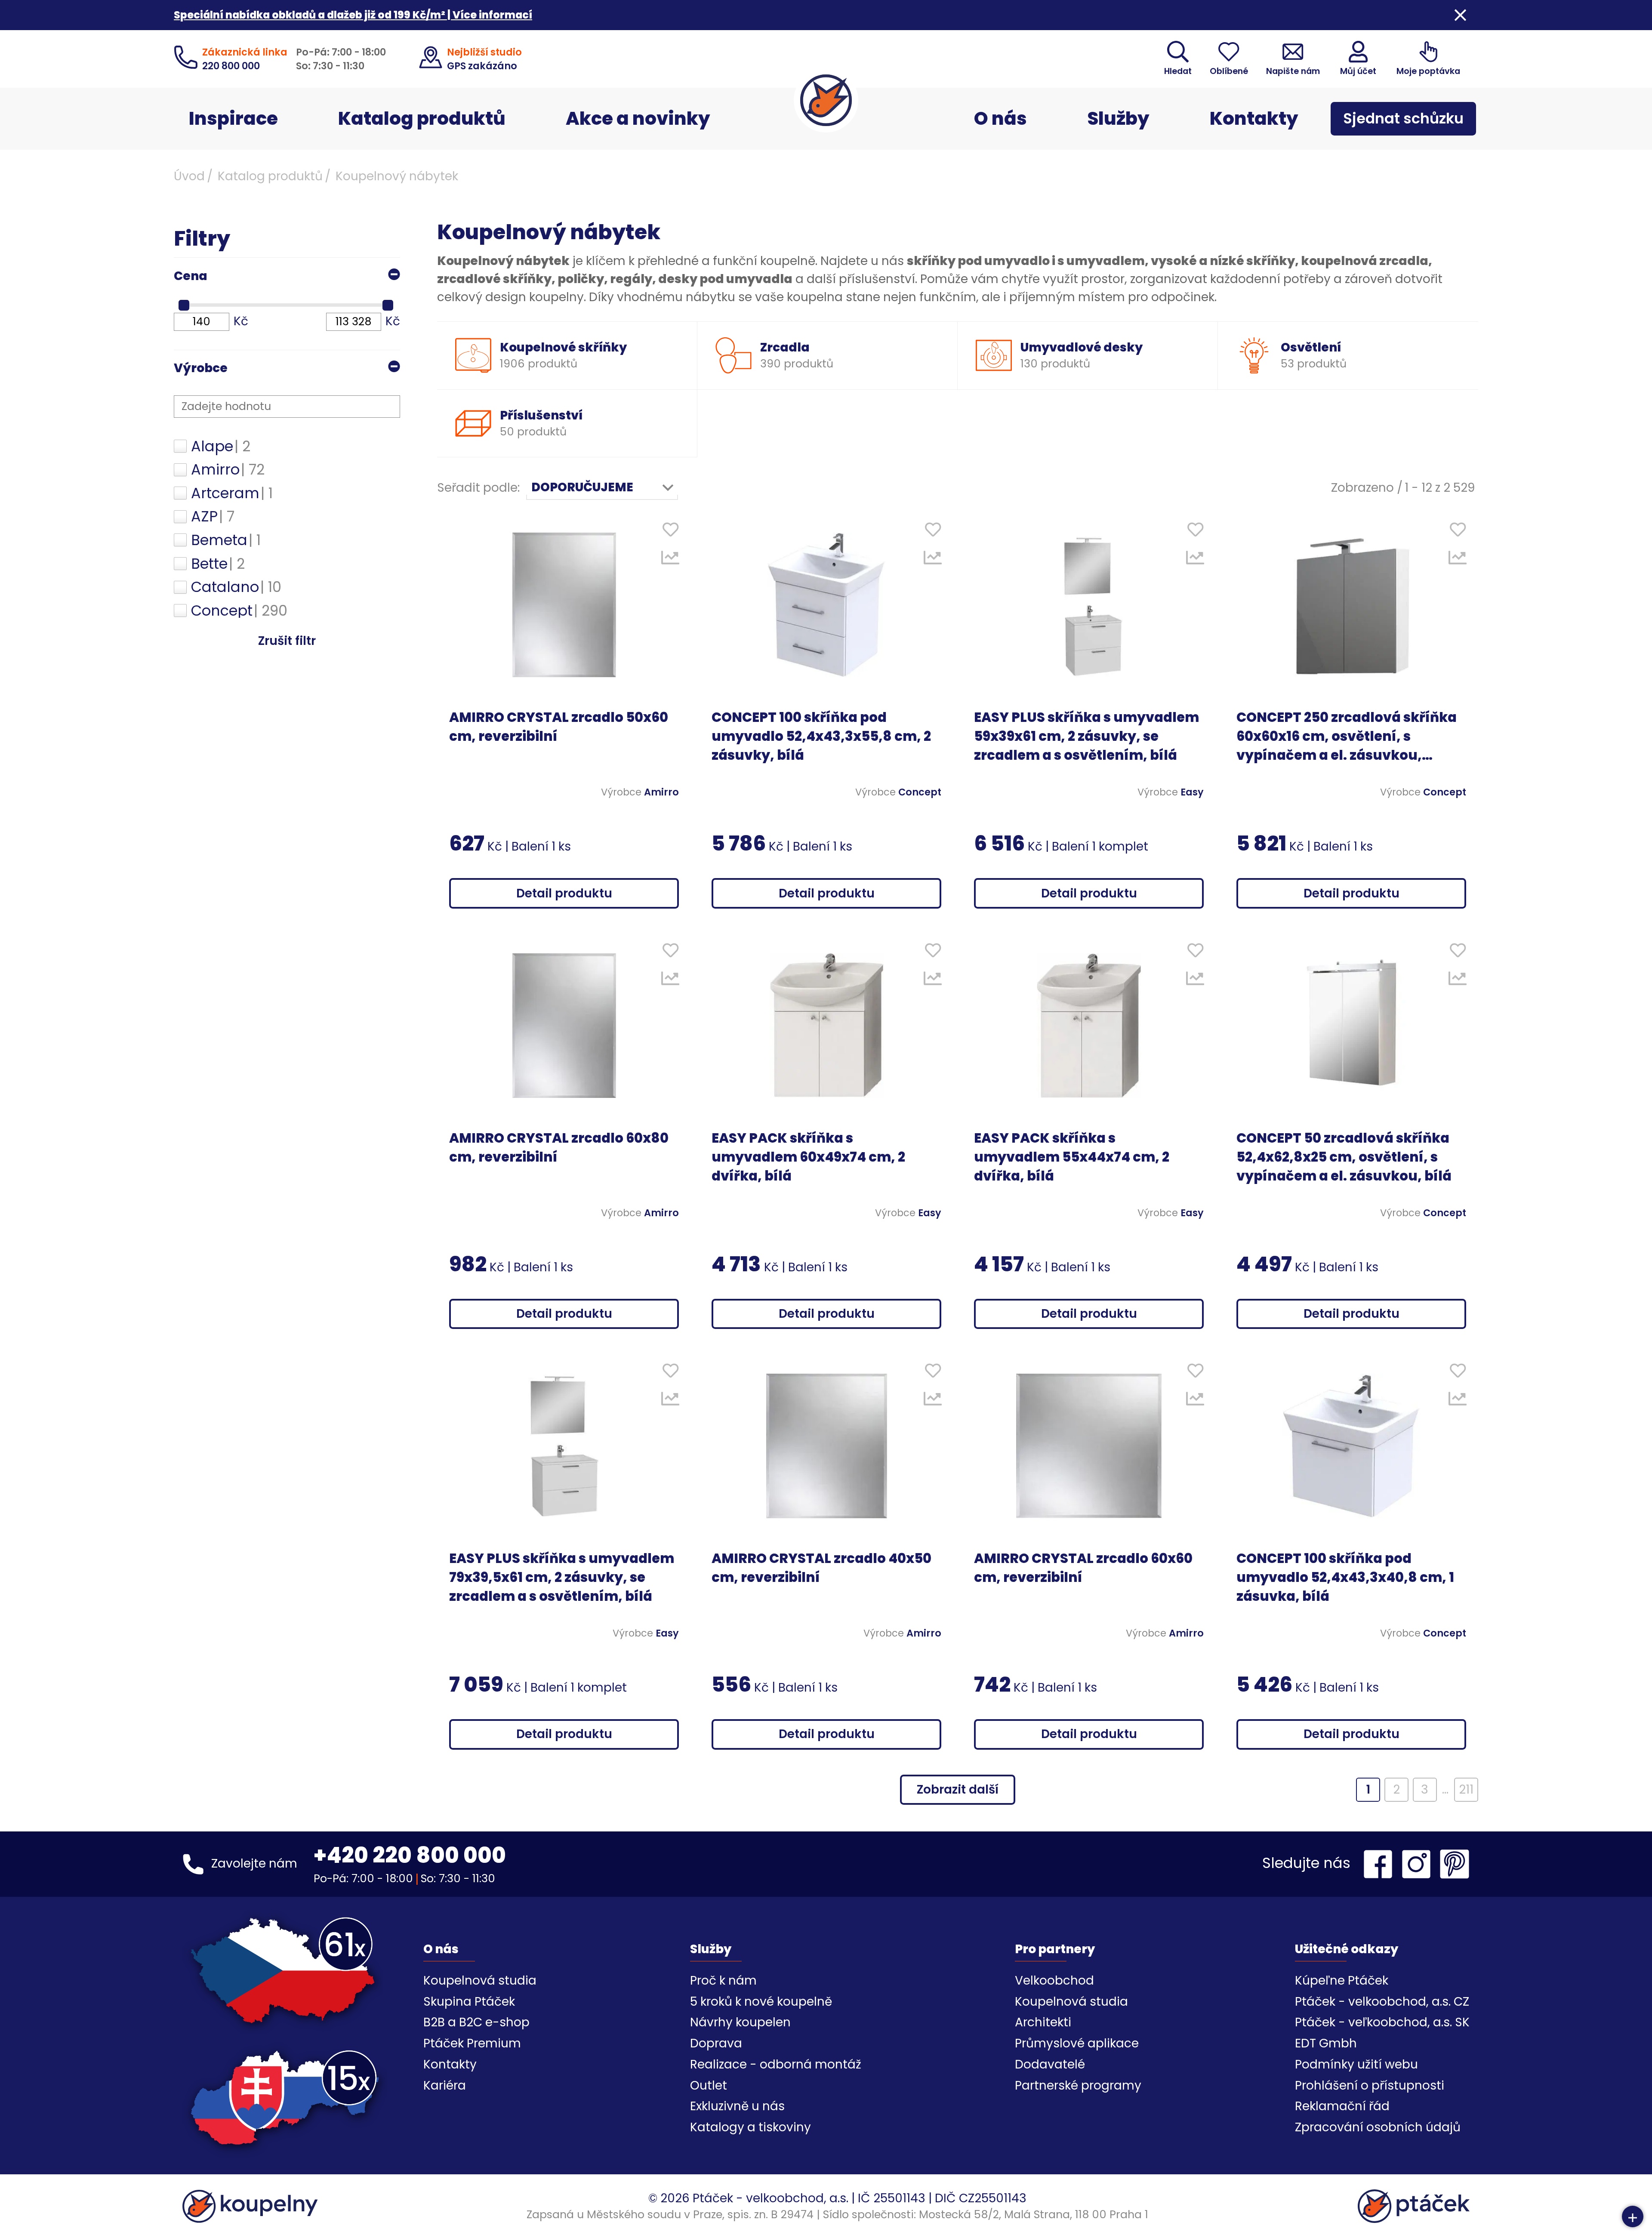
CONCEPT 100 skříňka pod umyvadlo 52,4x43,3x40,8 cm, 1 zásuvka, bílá (1345, 1577)
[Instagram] (1418, 1864)
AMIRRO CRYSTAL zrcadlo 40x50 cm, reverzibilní (821, 1568)
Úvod (189, 176)
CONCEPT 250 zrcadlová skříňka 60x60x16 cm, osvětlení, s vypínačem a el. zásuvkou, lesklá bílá (1347, 737)
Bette (218, 564)
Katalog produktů (422, 119)
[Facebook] (1380, 1864)
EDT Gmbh (1326, 2043)
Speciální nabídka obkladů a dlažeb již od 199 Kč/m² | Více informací (353, 15)
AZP (213, 517)
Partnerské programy (1078, 2085)
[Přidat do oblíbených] (670, 531)
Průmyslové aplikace (1077, 2043)
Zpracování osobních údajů (1378, 2127)
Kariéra (445, 2085)
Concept (239, 611)
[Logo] (826, 100)
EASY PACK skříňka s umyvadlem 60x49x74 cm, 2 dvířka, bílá (808, 1157)
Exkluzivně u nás (737, 2106)
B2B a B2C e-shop (476, 2022)
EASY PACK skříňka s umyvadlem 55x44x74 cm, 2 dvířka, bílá (1072, 1157)
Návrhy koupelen (740, 2022)
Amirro (228, 470)
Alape (221, 447)
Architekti (1043, 2022)
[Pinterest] (1455, 1864)
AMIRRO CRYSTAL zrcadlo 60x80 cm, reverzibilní (559, 1148)
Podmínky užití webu (1356, 2064)
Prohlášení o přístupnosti (1370, 2085)
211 (1466, 1789)
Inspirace (233, 119)
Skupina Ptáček (469, 2002)
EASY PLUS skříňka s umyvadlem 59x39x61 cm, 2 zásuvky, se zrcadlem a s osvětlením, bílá (1086, 736)
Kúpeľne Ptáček (1342, 1981)
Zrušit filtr (287, 641)
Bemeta (226, 540)
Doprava (716, 2043)
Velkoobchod (1054, 1981)
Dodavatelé (1050, 2064)
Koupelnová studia (480, 1981)
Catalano (236, 587)
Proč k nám (723, 1981)
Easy (1192, 792)
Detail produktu (564, 893)
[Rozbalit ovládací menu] (1633, 2216)
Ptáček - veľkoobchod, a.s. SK (1382, 2022)
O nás (1000, 119)
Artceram (232, 493)
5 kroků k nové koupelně (761, 2002)
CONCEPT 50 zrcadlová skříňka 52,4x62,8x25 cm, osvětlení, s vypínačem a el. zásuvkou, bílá (1344, 1157)
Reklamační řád (1342, 2106)
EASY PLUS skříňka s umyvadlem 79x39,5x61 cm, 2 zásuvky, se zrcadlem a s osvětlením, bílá (562, 1577)
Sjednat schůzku (1403, 119)
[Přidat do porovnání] (670, 560)
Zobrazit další (958, 1789)
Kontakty (1254, 119)
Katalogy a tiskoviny (750, 2127)
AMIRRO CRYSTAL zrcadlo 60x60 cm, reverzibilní (1083, 1568)
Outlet (709, 2085)
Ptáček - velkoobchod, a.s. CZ (1382, 2002)
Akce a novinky (638, 119)
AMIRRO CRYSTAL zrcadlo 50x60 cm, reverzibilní (559, 727)
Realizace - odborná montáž (776, 2064)
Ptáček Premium (472, 2043)
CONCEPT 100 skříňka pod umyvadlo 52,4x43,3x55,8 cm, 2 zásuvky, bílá (821, 736)
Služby (1118, 119)
